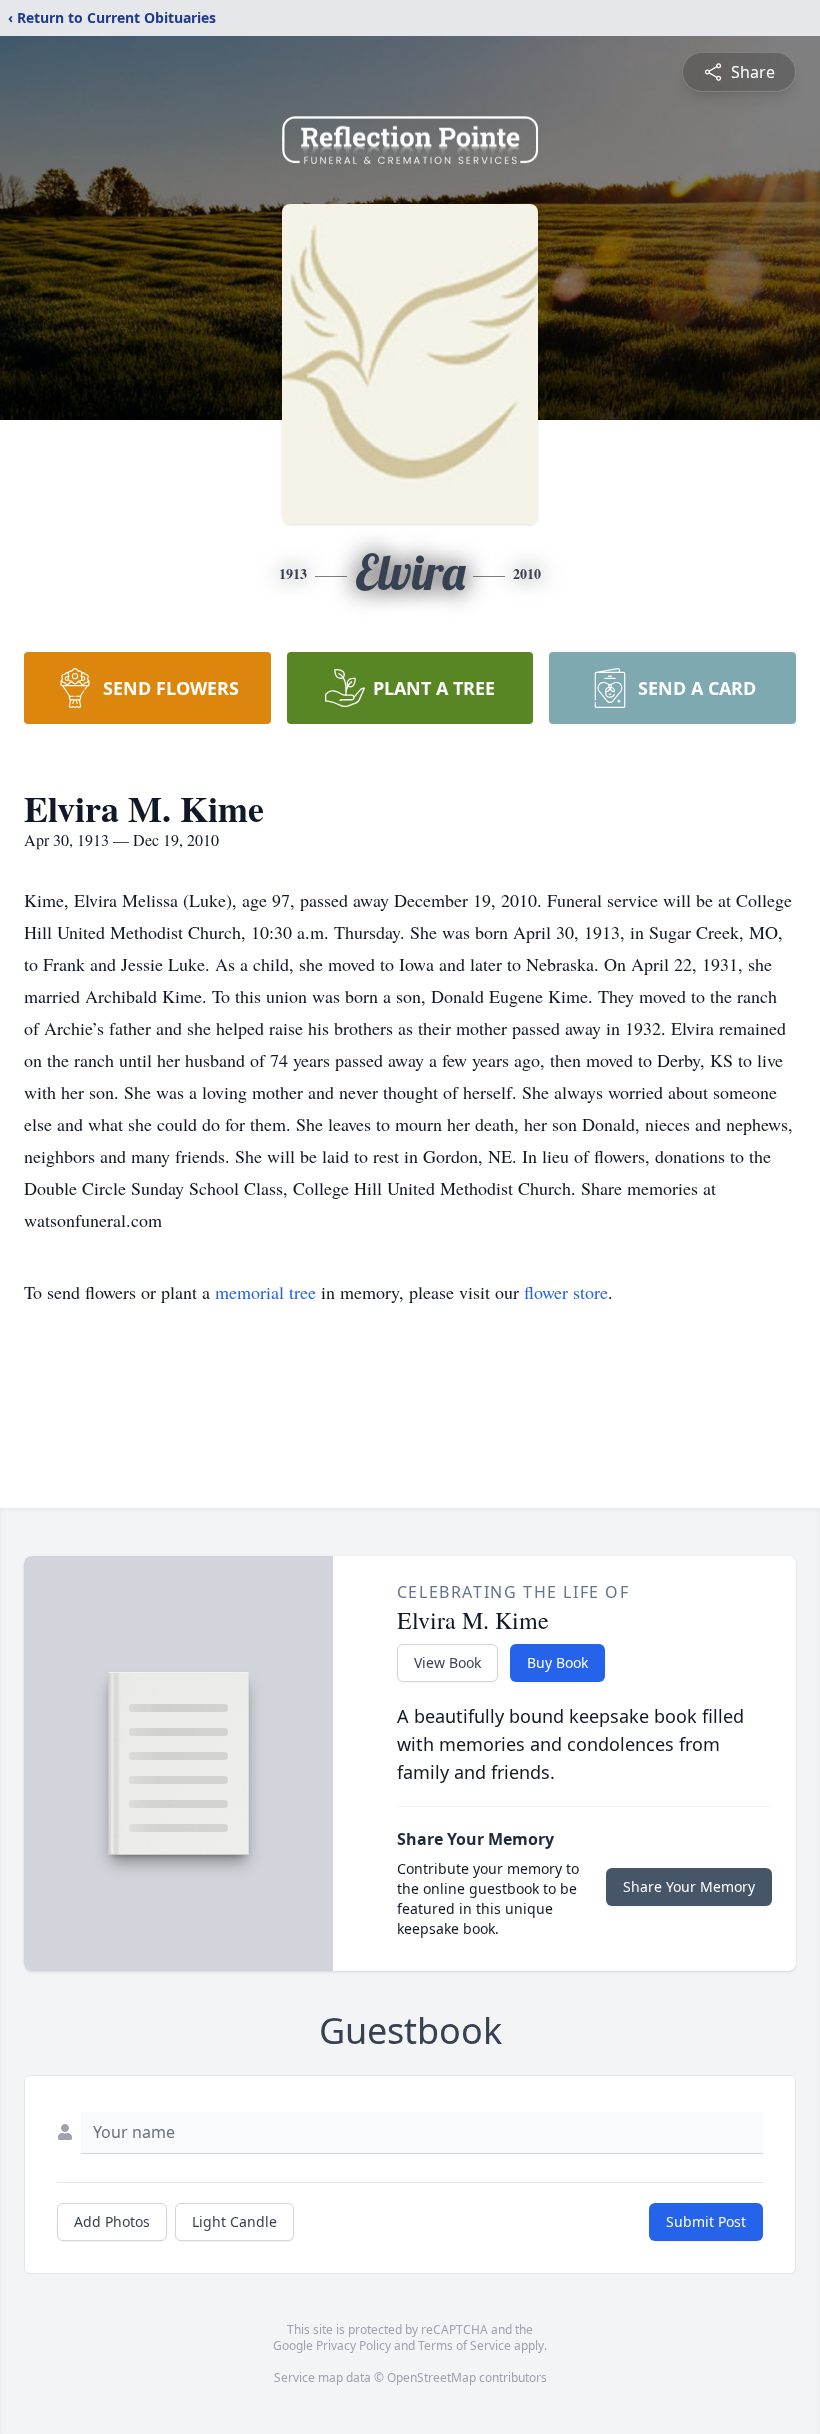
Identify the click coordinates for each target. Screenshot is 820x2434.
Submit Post (706, 2221)
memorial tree (265, 1292)
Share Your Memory (689, 1886)
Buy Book (557, 1662)
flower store (566, 1292)
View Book (447, 1662)
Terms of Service (464, 2345)
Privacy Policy (353, 2345)
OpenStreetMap (431, 2377)
